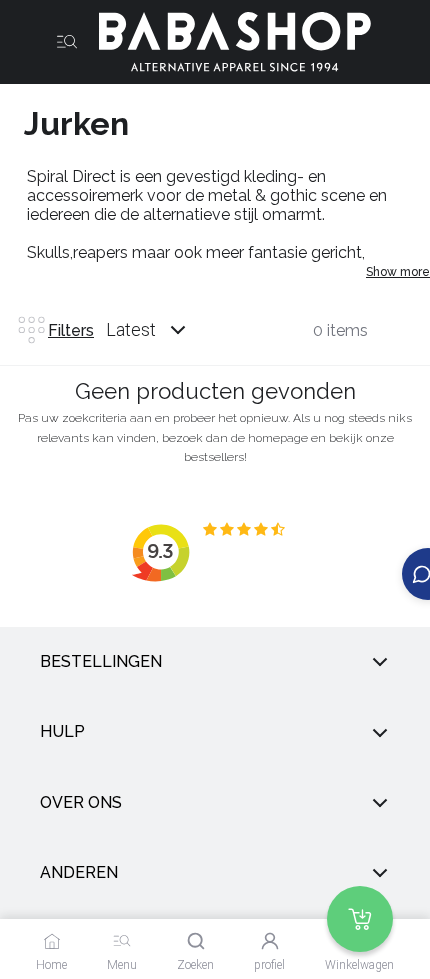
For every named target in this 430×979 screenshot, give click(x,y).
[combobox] (165, 330)
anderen (79, 872)
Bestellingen (101, 661)
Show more (398, 272)
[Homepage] (227, 42)
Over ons (81, 802)
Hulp (62, 731)
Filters (71, 330)
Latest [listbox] (131, 329)
